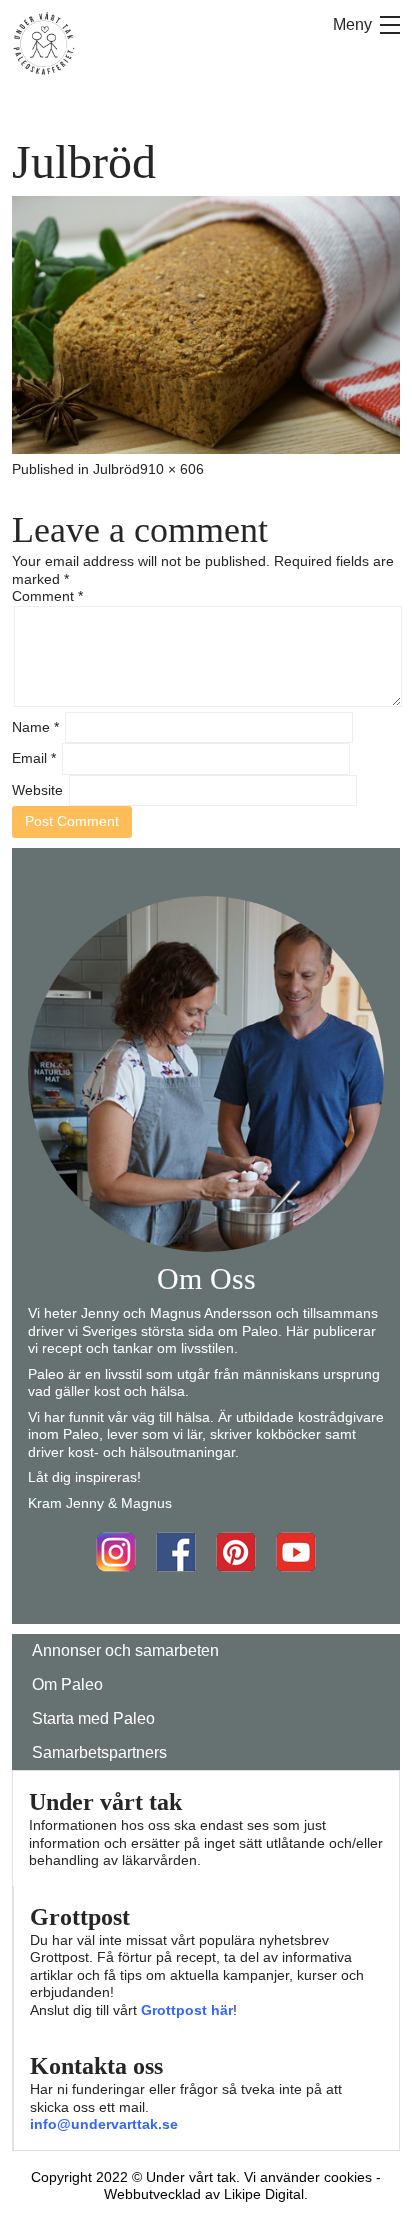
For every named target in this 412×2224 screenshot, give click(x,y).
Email (34, 758)
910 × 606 (172, 469)
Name (35, 727)
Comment (47, 596)
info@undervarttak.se (104, 2124)
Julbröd (116, 469)
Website (37, 790)
